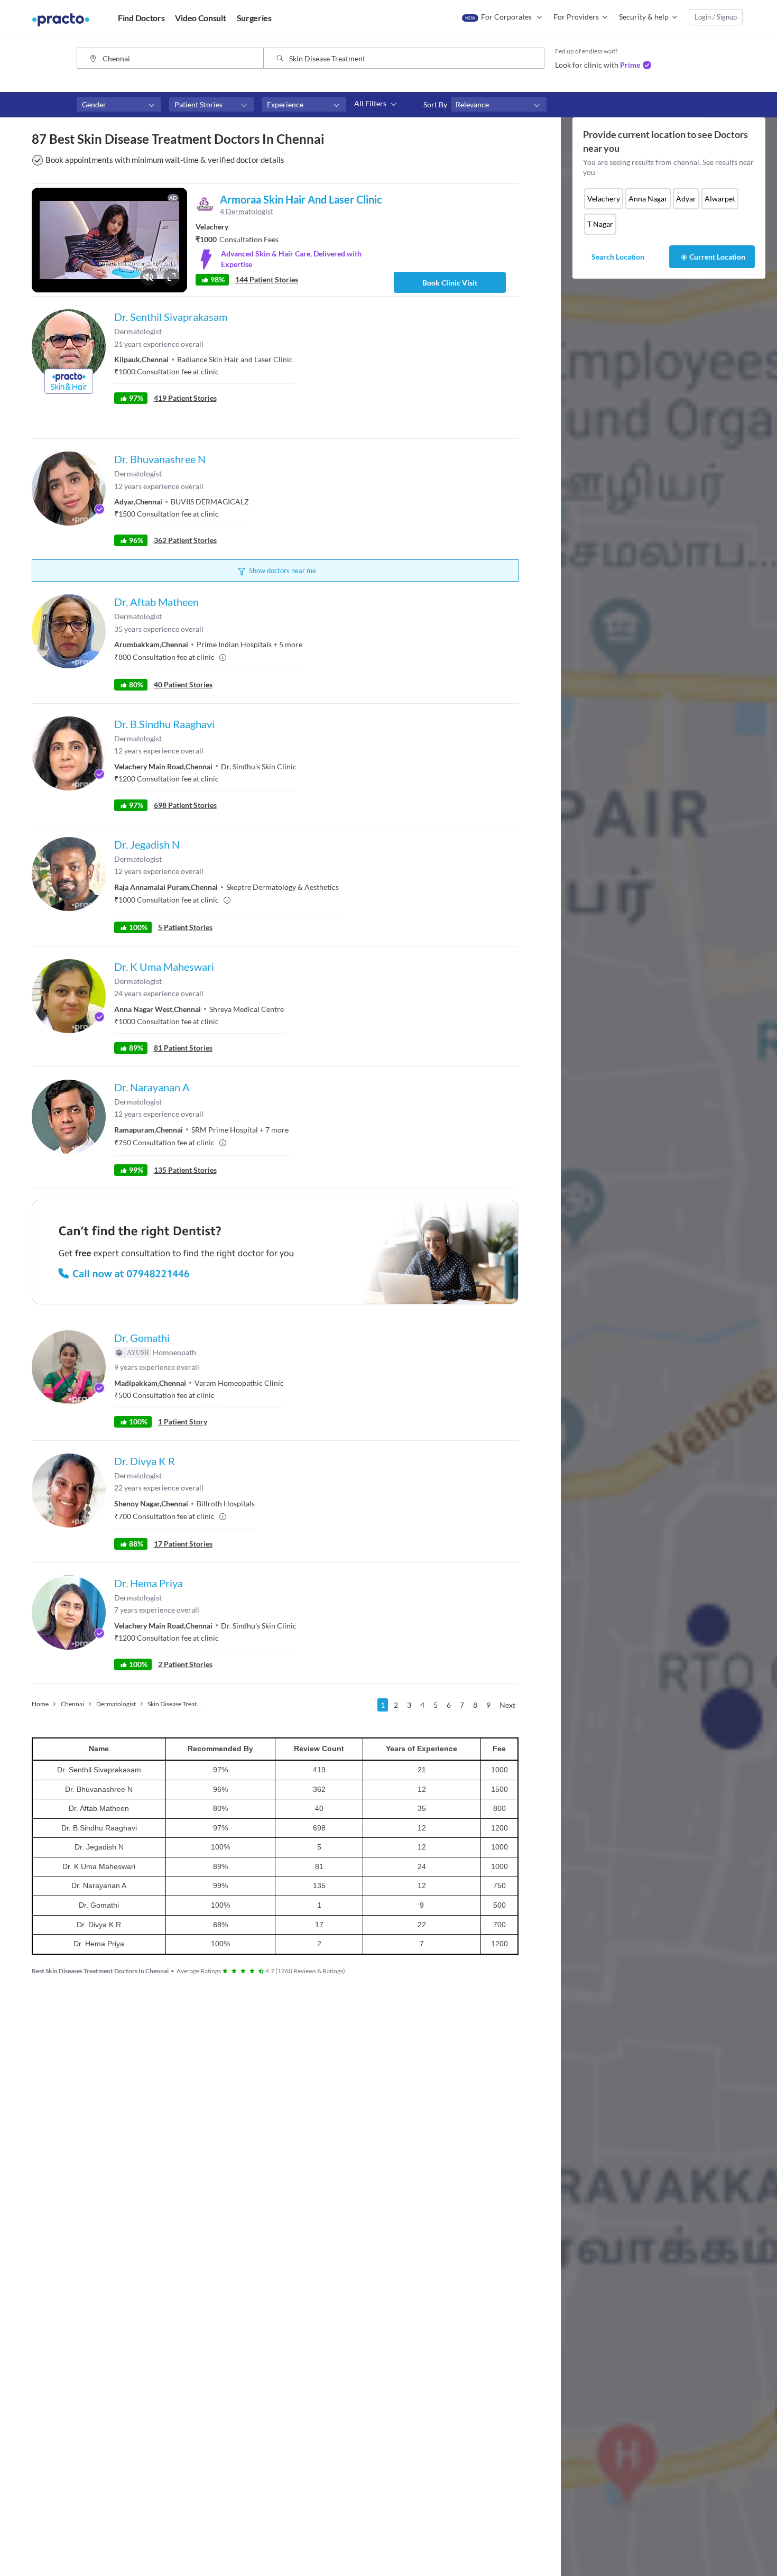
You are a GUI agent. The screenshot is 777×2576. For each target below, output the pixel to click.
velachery (604, 199)
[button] (119, 105)
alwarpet (720, 199)
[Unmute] (149, 277)
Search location (618, 257)
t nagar (600, 224)
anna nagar (648, 199)
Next (507, 1705)
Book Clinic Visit (450, 283)
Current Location (717, 257)
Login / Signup (716, 17)
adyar (686, 199)
